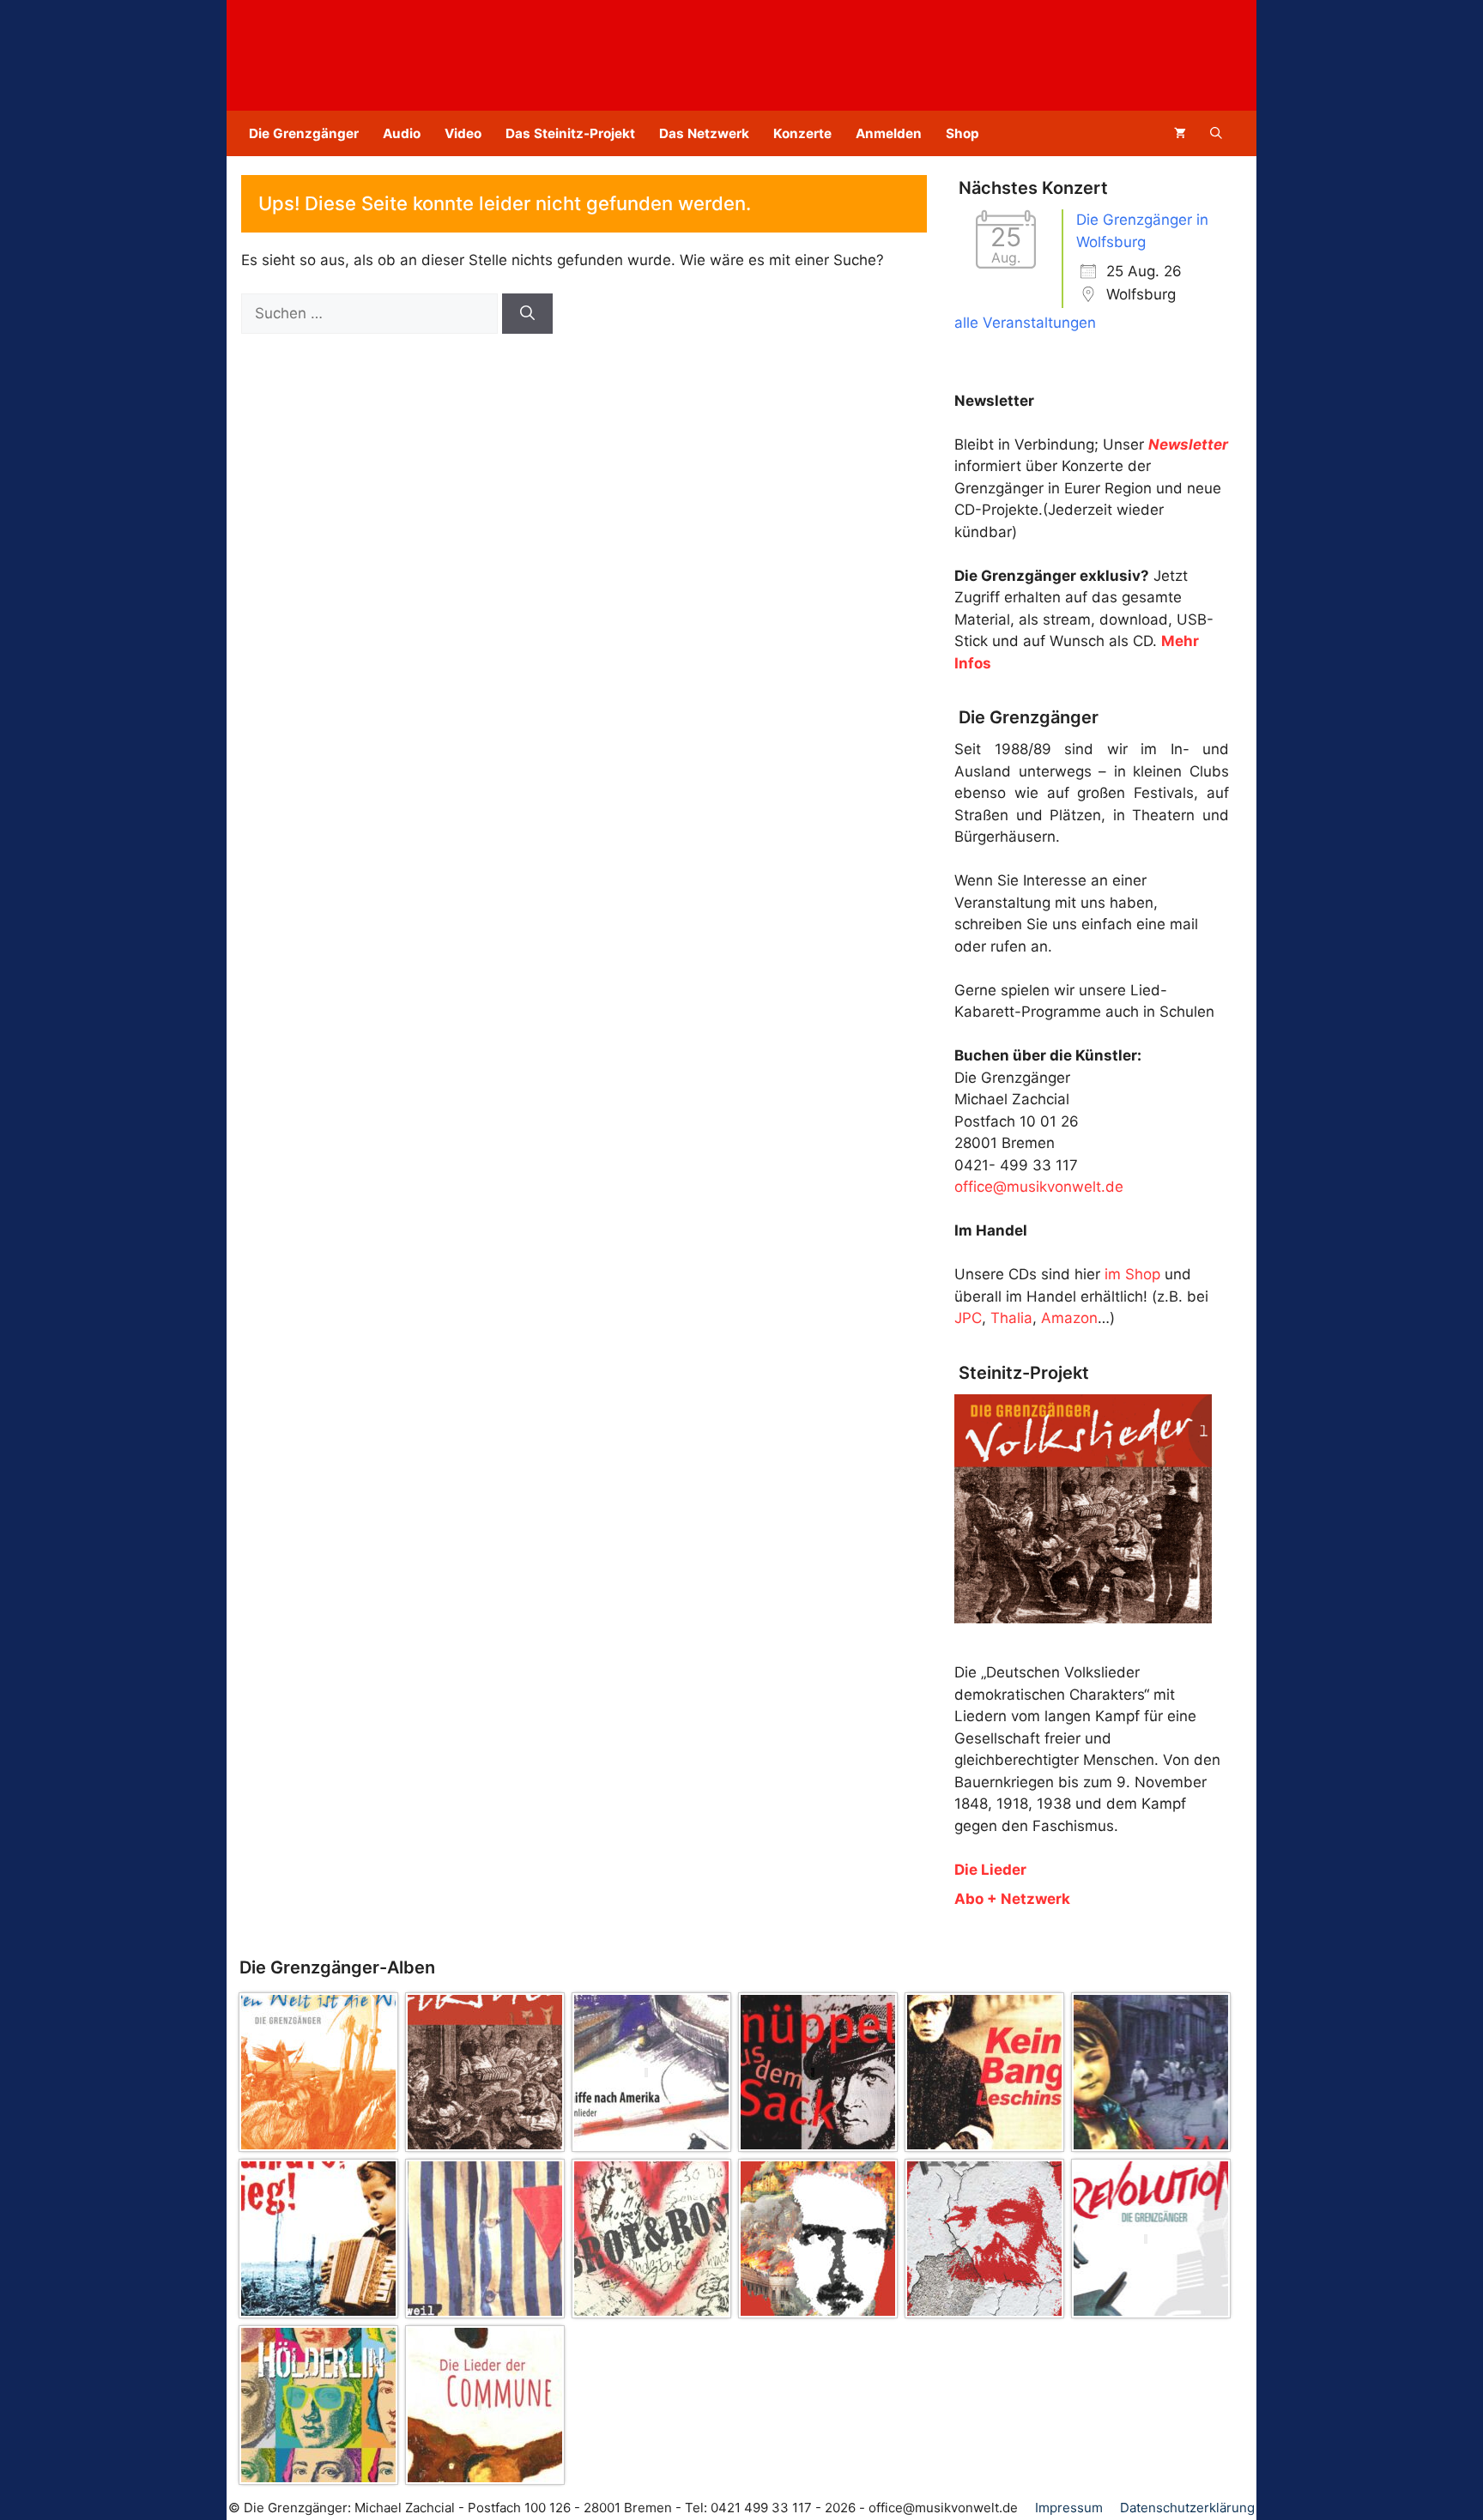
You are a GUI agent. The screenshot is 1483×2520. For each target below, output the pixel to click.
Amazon (1069, 1318)
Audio (402, 133)
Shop (962, 133)
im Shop (1132, 1274)
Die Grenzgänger (304, 133)
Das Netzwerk (704, 133)
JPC (968, 1318)
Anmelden (889, 133)
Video (463, 133)
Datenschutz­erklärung (1187, 2508)
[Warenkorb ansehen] (1180, 133)
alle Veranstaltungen (1025, 323)
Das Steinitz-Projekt (570, 133)
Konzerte (802, 133)
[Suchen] (527, 314)
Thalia (1011, 1318)
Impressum (1069, 2508)
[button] (1216, 133)
